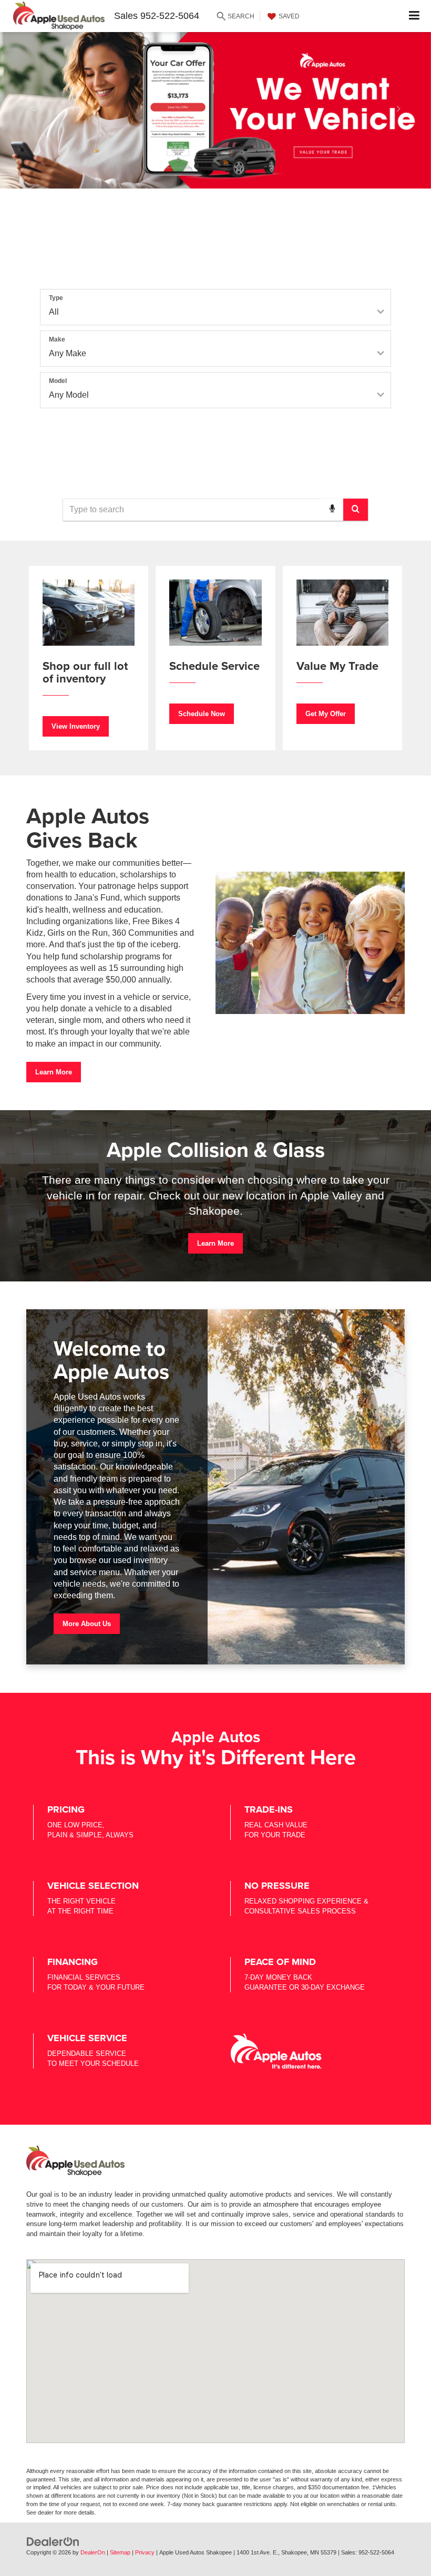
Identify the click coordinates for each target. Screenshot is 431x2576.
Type (56, 298)
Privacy (145, 2552)
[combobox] (215, 510)
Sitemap (120, 2552)
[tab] (131, 265)
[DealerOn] (53, 2541)
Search (215, 441)
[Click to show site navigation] (414, 16)
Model (58, 381)
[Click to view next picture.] (399, 110)
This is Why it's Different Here (216, 1757)
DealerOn (93, 2552)
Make (57, 339)
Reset (215, 463)
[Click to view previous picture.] (32, 110)
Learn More (54, 1072)
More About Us (87, 1624)
